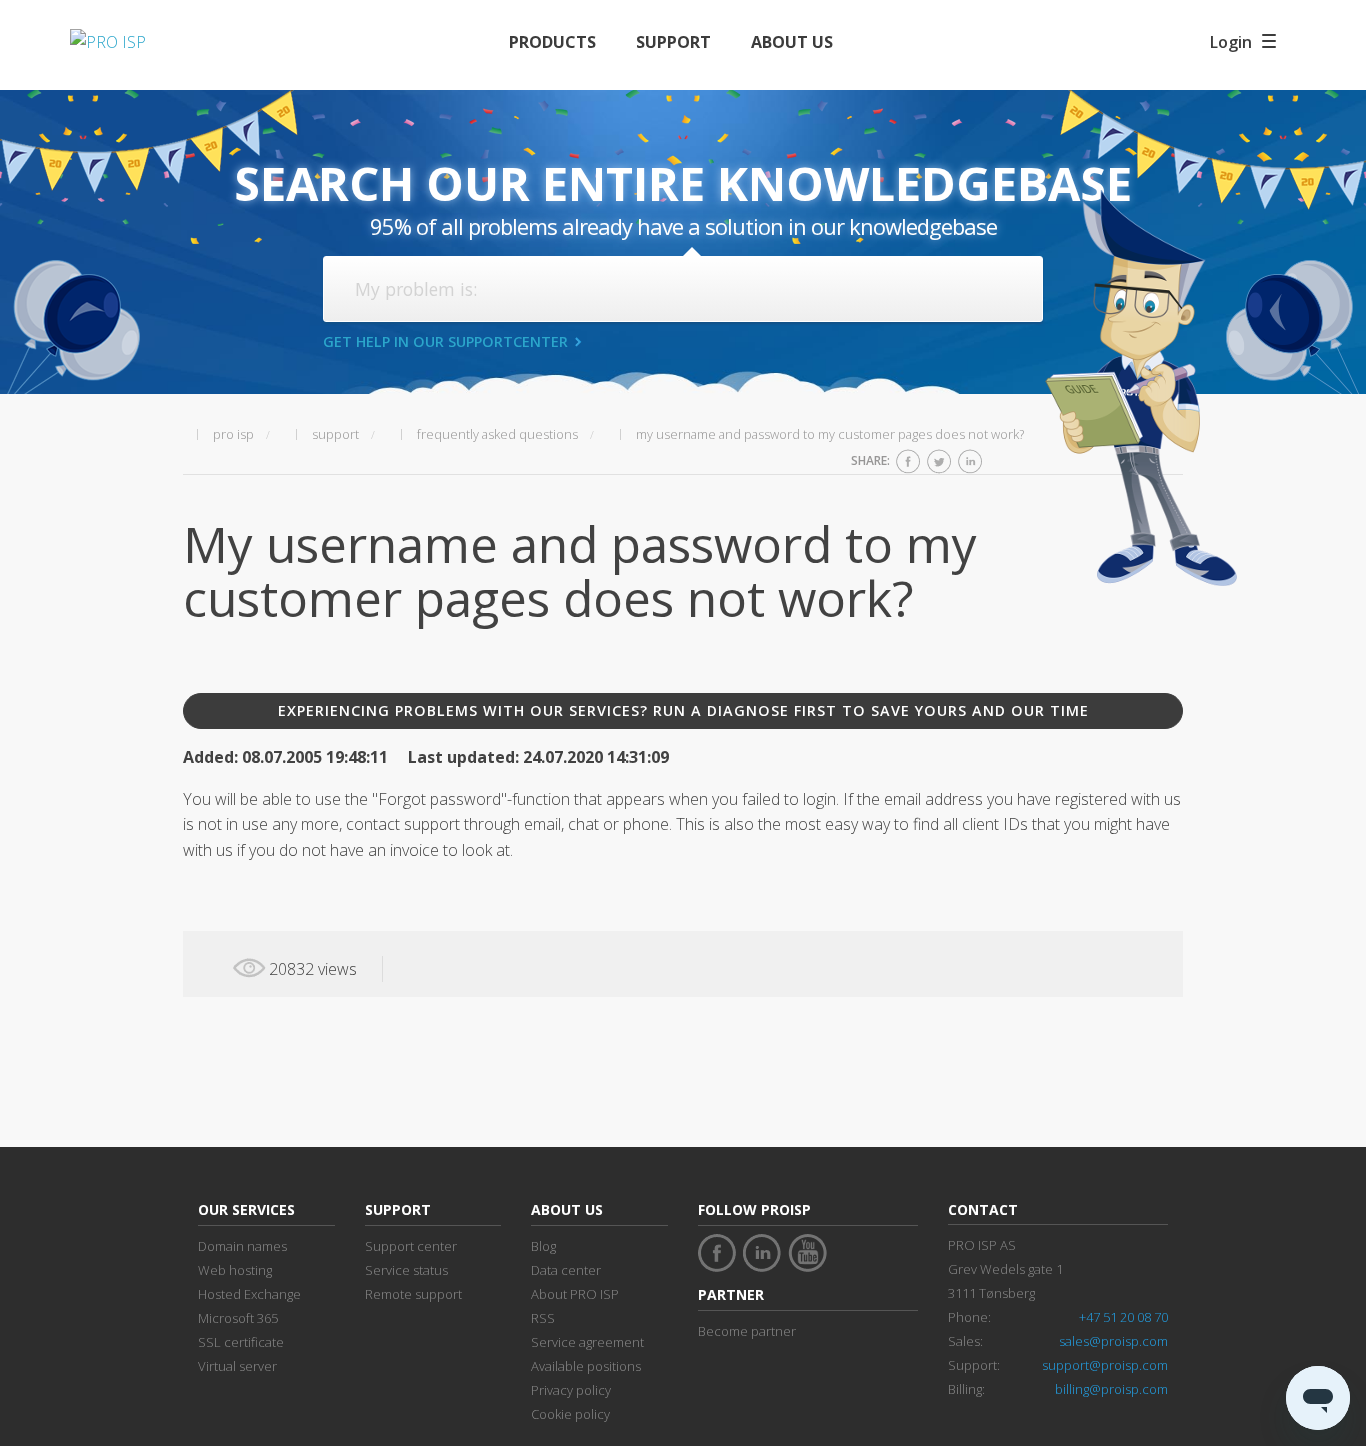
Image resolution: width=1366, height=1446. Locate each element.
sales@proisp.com (1113, 1341)
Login (1231, 42)
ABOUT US (792, 42)
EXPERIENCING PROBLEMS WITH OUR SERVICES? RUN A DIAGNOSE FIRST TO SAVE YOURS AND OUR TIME (683, 710)
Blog (543, 1246)
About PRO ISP (575, 1294)
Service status (406, 1270)
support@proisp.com (1105, 1365)
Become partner (747, 1331)
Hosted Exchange (249, 1294)
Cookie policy (570, 1414)
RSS (543, 1318)
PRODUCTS (552, 42)
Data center (566, 1270)
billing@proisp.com (1111, 1389)
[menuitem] (552, 42)
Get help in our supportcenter (445, 341)
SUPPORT (673, 42)
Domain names (242, 1246)
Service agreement (587, 1342)
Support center (411, 1246)
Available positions (586, 1366)
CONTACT (983, 1209)
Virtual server (237, 1366)
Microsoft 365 (238, 1318)
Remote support (413, 1294)
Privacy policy (571, 1390)
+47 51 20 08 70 (1123, 1317)
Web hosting (235, 1270)
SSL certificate (241, 1342)
